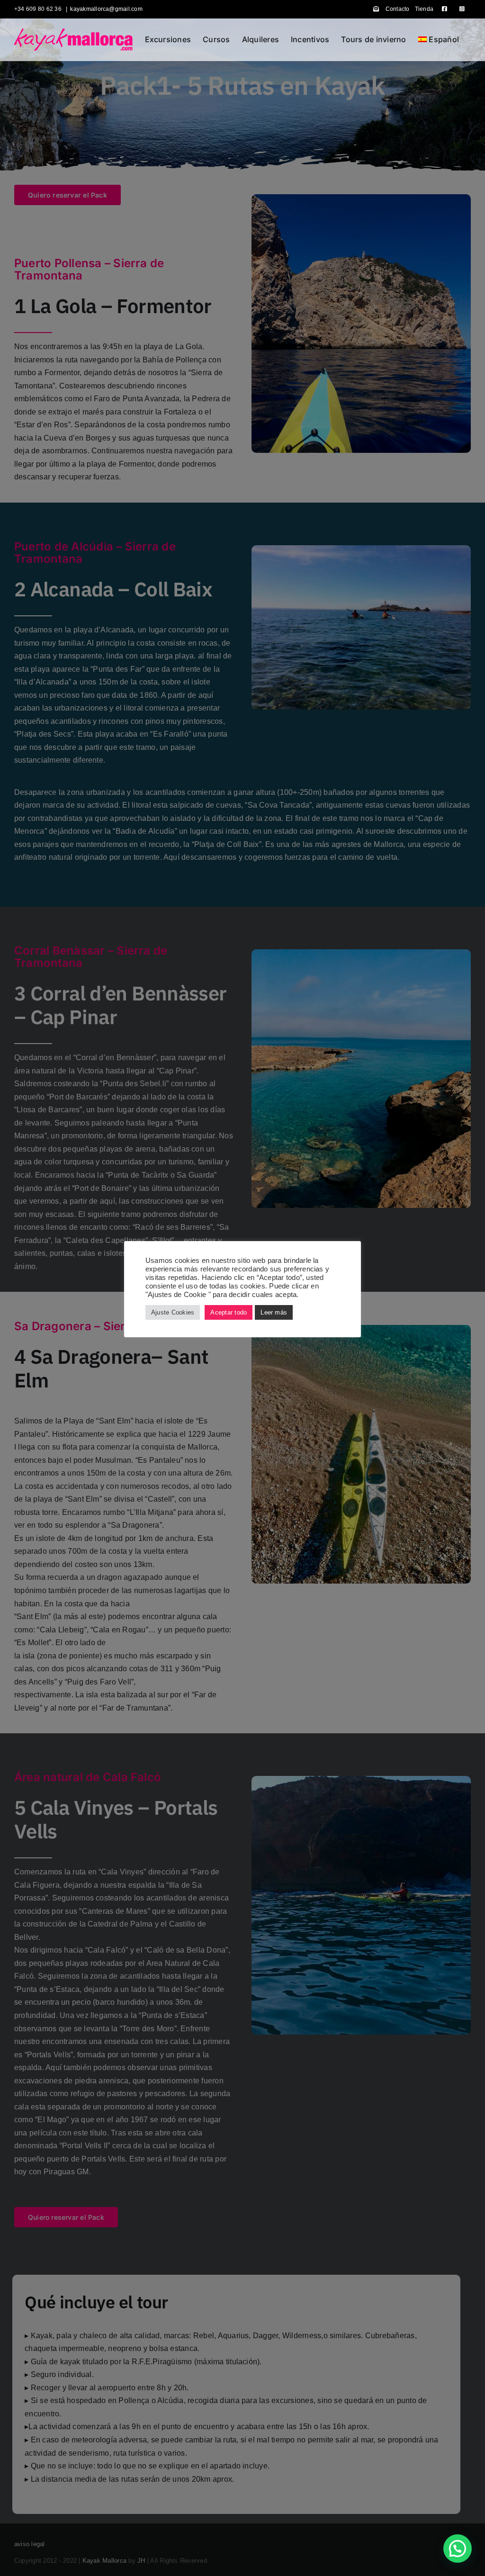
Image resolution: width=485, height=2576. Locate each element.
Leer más (274, 1312)
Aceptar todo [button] (229, 1312)
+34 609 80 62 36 (39, 9)
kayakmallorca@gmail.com (106, 9)
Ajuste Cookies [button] (173, 1312)
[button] (458, 2549)
